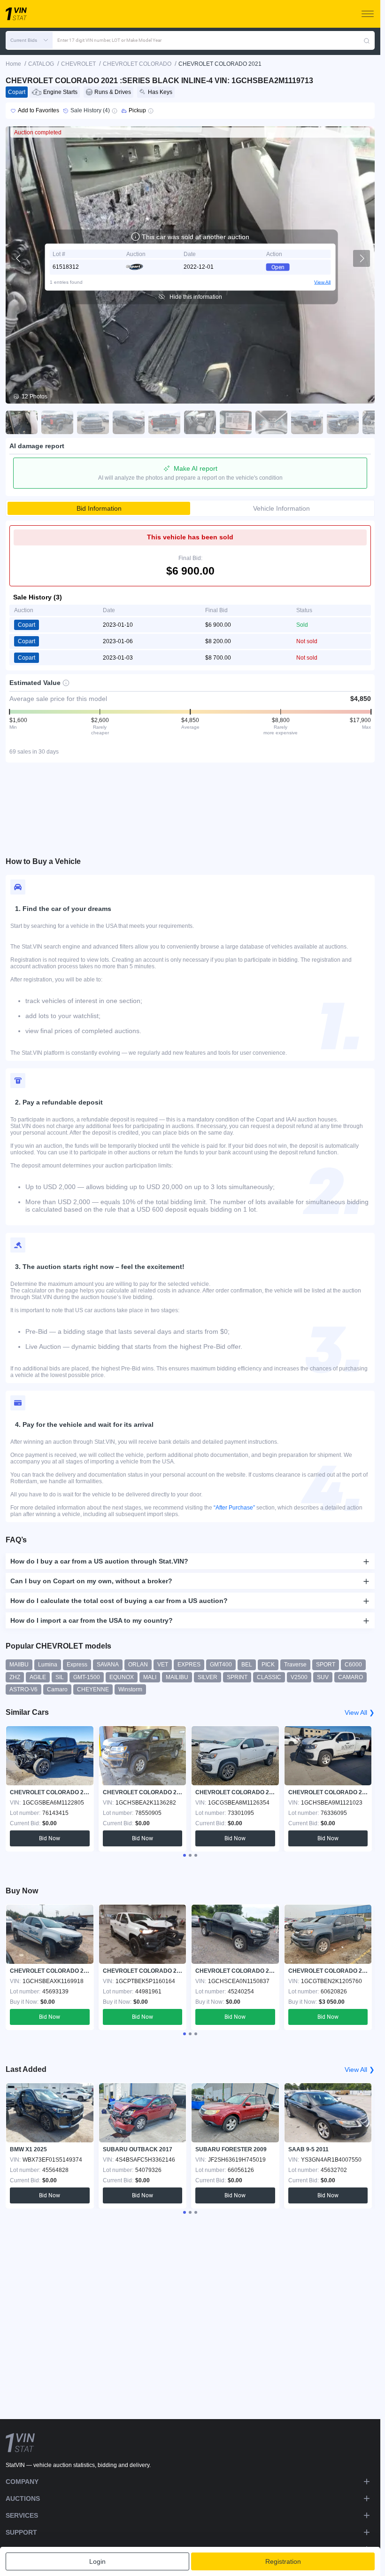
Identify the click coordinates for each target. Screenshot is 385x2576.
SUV (323, 1677)
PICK (268, 1665)
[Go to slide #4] (129, 422)
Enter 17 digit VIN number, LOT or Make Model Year (109, 40)
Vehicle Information (281, 508)
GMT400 (221, 1665)
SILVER (208, 1677)
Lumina (48, 1665)
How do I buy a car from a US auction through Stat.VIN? (99, 1561)
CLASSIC (269, 1677)
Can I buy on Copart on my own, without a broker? (91, 1581)
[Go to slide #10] (343, 422)
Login (97, 2561)
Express (77, 1665)
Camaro (57, 1689)
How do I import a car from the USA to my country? (92, 1620)
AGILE (38, 1677)
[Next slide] (362, 258)
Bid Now (50, 1838)
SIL (60, 1677)
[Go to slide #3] (93, 422)
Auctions (23, 2498)
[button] (29, 40)
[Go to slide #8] (271, 422)
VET (163, 1665)
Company (22, 2482)
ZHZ (15, 1677)
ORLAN (138, 1665)
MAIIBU (19, 1665)
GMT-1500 (87, 1677)
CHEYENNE (93, 1689)
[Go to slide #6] (200, 422)
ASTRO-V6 (23, 1689)
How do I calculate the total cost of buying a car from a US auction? (119, 1601)
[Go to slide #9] (307, 422)
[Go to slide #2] (57, 422)
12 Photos (35, 397)
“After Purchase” (234, 1508)
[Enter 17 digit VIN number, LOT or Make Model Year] (367, 40)
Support (21, 2532)
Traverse (295, 1665)
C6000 (353, 1665)
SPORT (326, 1665)
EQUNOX (122, 1677)
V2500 (299, 1677)
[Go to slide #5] (164, 422)
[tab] (185, 1855)
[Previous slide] (19, 258)
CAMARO (350, 1677)
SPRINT (237, 1677)
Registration (283, 2561)
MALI (150, 1677)
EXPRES (189, 1665)
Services (22, 2515)
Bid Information (99, 508)
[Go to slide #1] (22, 422)
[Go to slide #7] (236, 422)
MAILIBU (177, 1677)
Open (278, 267)
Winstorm (130, 1689)
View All (322, 282)
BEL (247, 1665)
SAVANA (108, 1665)
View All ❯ (360, 1712)
